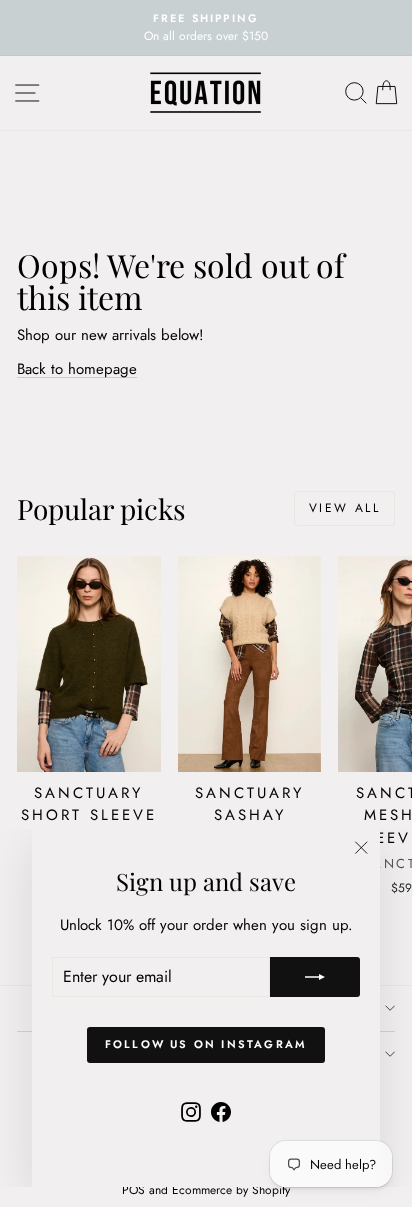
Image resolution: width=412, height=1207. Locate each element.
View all (344, 508)
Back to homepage (77, 369)
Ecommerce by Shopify (231, 1190)
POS (133, 1190)
